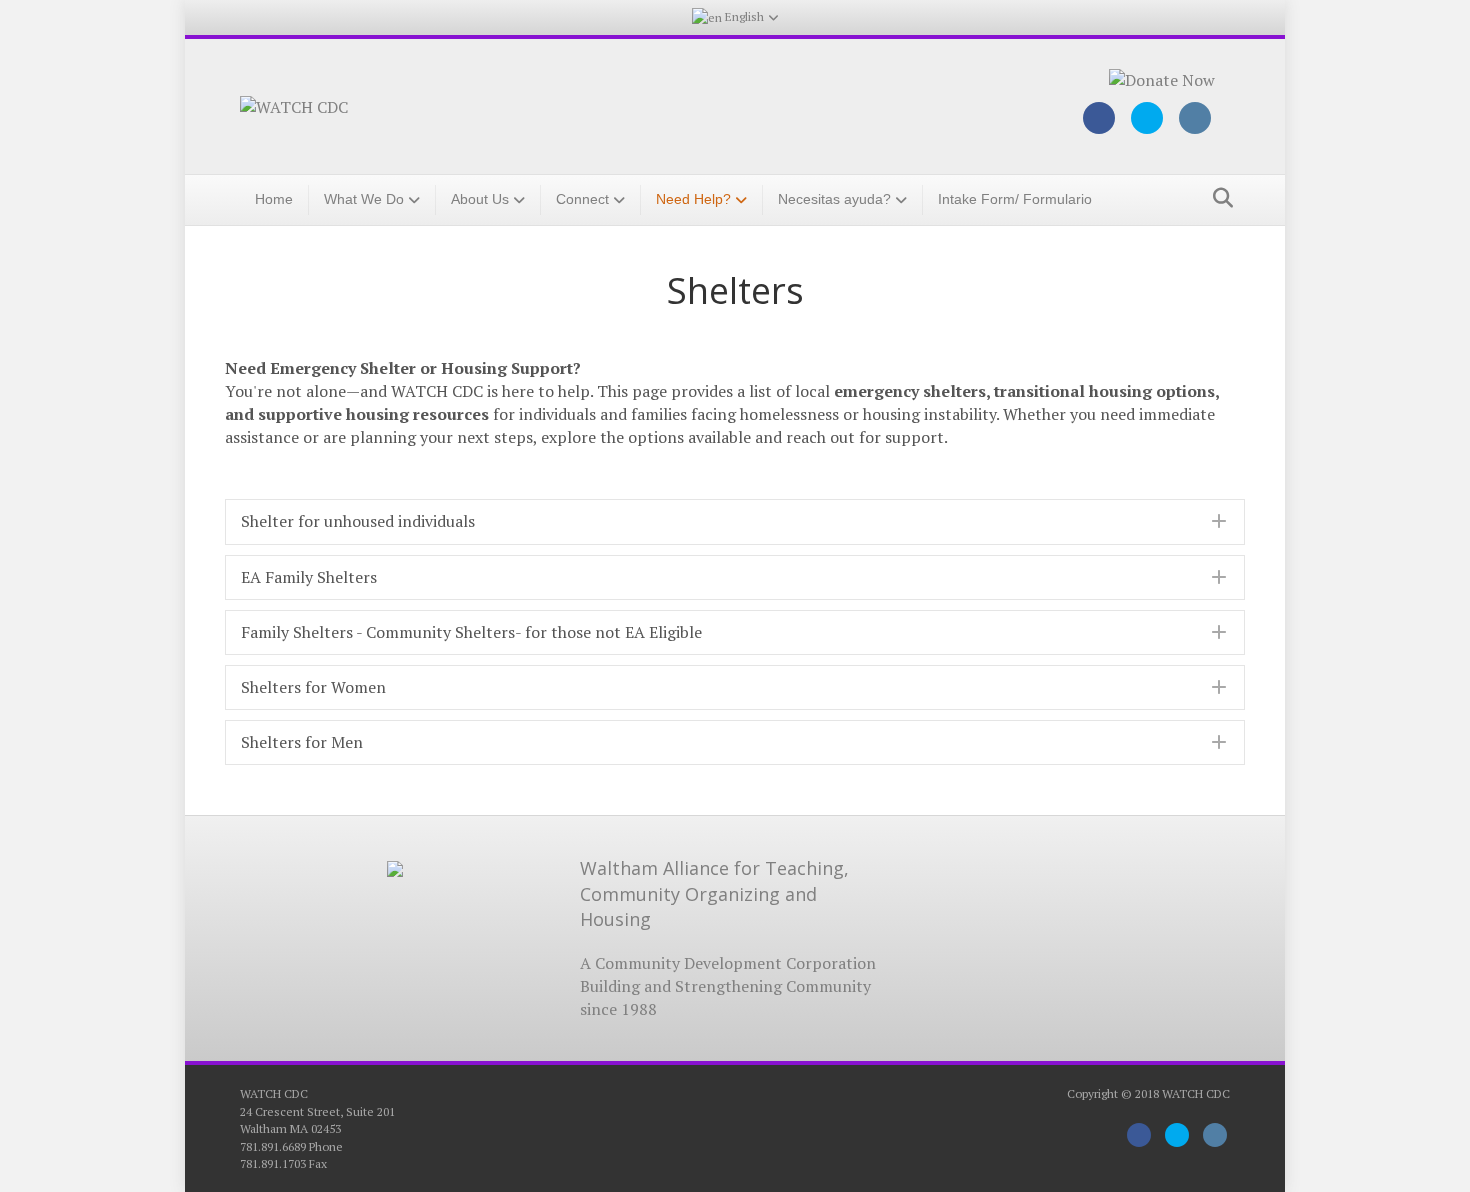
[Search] (1217, 198)
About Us (480, 199)
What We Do (364, 199)
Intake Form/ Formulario (1015, 199)
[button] (735, 521)
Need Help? (693, 199)
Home (274, 199)
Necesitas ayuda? (834, 199)
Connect (582, 199)
